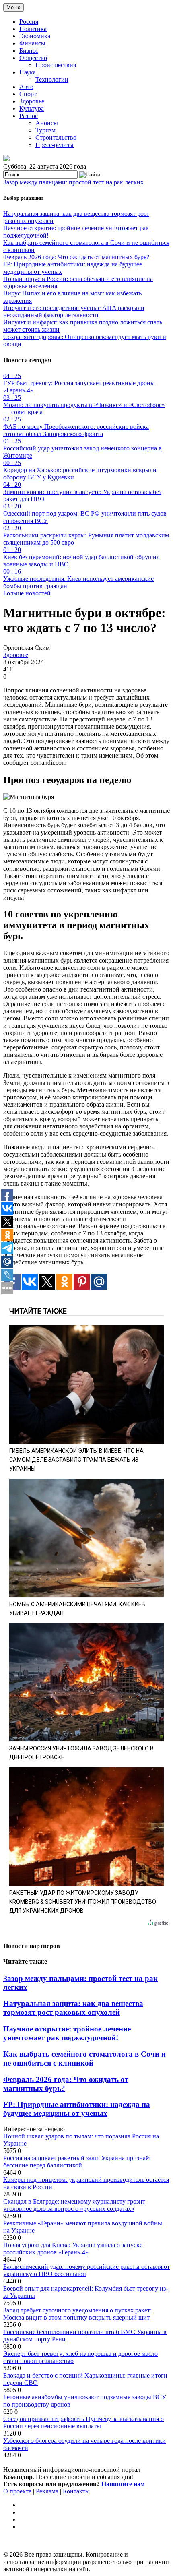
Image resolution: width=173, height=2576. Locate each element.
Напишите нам (123, 2484)
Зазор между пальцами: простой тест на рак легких (73, 182)
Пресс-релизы (55, 145)
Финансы (32, 43)
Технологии (52, 80)
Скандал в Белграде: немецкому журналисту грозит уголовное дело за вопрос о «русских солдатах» (74, 2205)
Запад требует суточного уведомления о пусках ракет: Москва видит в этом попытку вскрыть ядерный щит (77, 2314)
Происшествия (56, 65)
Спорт (28, 94)
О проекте (17, 2491)
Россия (29, 22)
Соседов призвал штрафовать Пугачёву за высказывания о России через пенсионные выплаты (83, 2422)
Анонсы (47, 123)
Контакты (76, 2491)
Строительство (56, 137)
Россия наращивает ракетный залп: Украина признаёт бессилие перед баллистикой (77, 2162)
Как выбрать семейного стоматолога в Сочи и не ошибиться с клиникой (84, 2059)
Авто (26, 87)
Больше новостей (27, 593)
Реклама (47, 2491)
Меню (13, 7)
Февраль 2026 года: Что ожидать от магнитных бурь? (76, 257)
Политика (33, 29)
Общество (33, 58)
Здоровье (32, 101)
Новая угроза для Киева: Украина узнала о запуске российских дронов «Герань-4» (73, 2249)
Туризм (45, 130)
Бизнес (29, 51)
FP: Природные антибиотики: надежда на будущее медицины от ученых (77, 2109)
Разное (29, 116)
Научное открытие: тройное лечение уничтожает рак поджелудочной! (67, 2033)
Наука (28, 72)
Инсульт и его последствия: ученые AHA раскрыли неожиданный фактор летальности (74, 311)
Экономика (35, 36)
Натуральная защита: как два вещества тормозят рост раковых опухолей (73, 2008)
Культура (32, 108)
